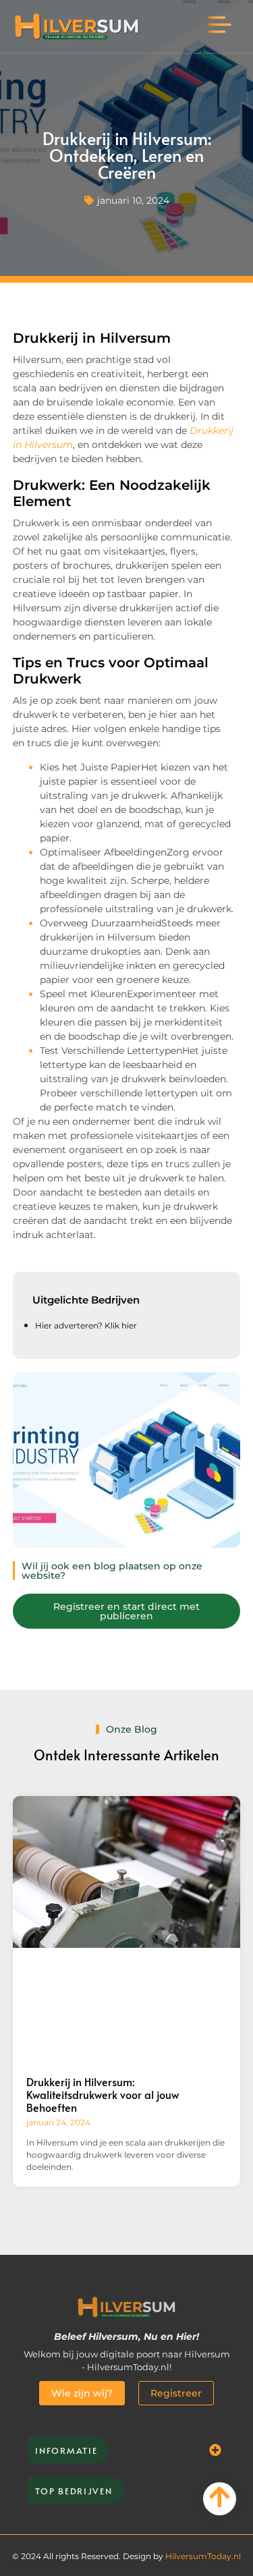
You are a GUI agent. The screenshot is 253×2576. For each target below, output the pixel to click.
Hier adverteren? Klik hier (86, 1325)
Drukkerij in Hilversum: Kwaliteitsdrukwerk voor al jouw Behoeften (103, 2094)
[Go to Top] (220, 2497)
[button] (220, 26)
